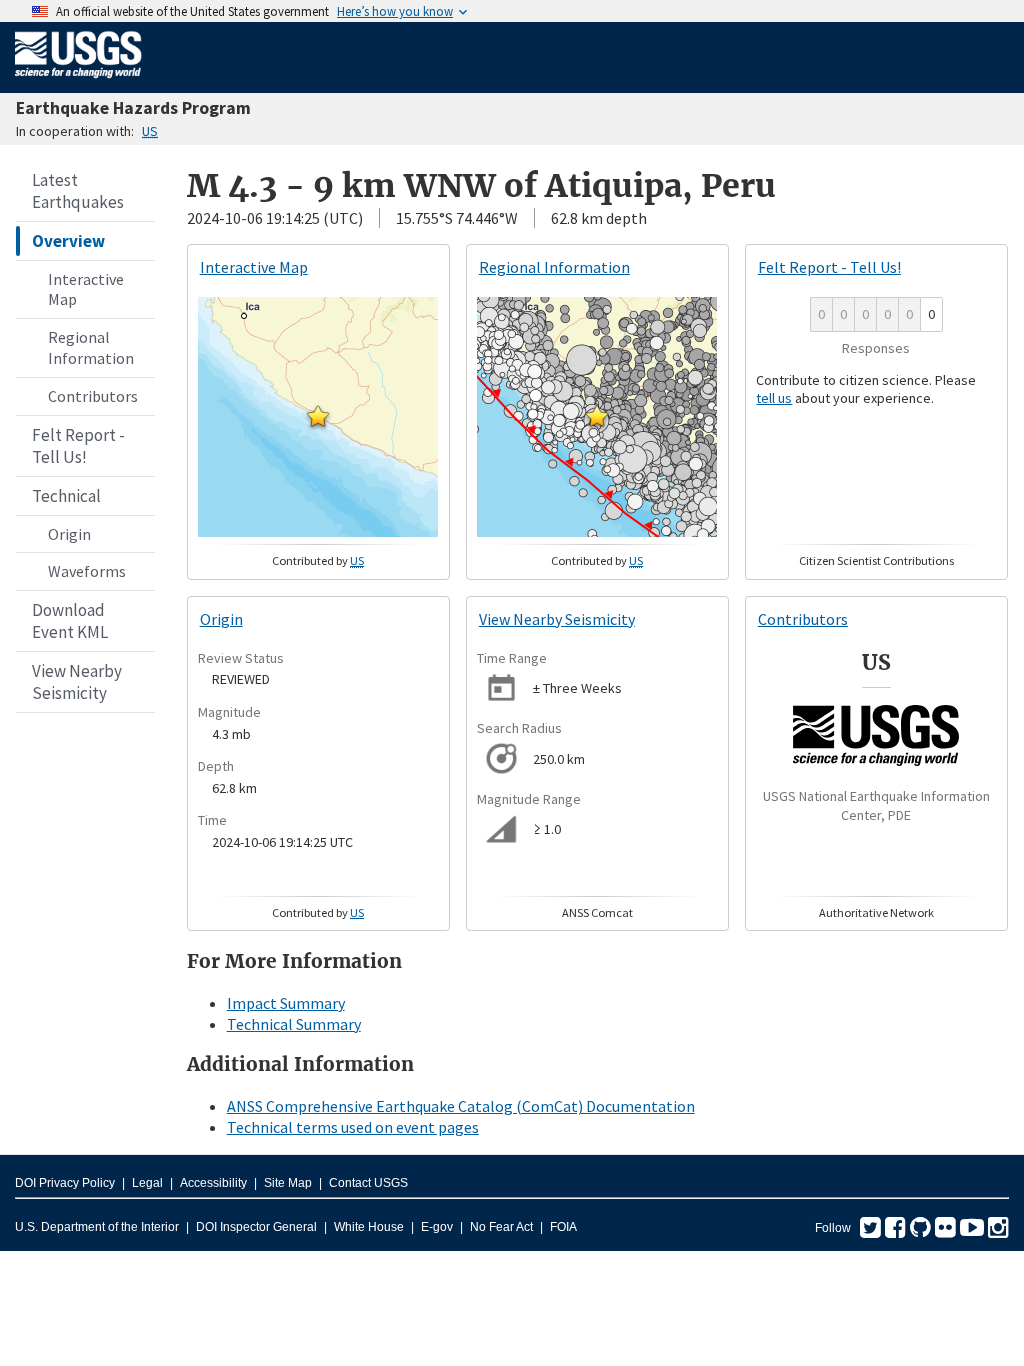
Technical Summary (294, 1024)
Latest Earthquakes (78, 191)
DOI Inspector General (256, 1227)
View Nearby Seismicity (77, 682)
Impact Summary (286, 1003)
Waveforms (87, 571)
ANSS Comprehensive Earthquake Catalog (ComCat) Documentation (461, 1106)
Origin (69, 534)
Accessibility (213, 1183)
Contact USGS (368, 1183)
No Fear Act (501, 1227)
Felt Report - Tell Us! (78, 446)
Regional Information (91, 347)
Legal (147, 1183)
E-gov (437, 1227)
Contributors (93, 396)
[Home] (78, 82)
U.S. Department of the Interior (97, 1227)
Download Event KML (70, 621)
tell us (774, 398)
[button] (318, 416)
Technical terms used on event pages (353, 1127)
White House (369, 1227)
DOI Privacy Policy (65, 1183)
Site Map (288, 1183)
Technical (66, 496)
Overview (68, 241)
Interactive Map (86, 289)
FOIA (563, 1227)
